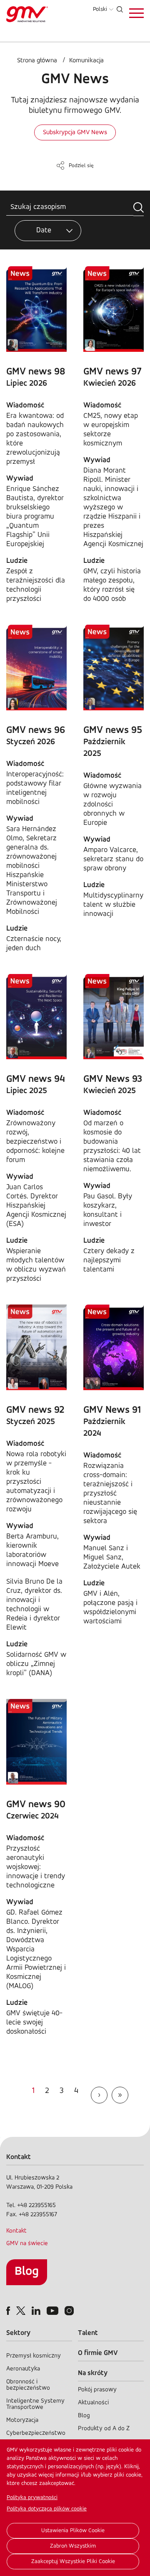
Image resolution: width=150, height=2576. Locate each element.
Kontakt (16, 2231)
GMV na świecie (27, 2244)
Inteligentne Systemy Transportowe (35, 2404)
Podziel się (81, 166)
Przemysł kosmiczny (34, 2356)
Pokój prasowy (97, 2390)
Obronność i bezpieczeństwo (28, 2385)
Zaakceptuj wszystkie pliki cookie (73, 2562)
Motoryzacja (22, 2420)
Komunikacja (86, 61)
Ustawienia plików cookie (73, 2531)
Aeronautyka (23, 2369)
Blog (27, 2272)
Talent (88, 2333)
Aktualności (93, 2403)
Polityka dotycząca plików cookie (47, 2509)
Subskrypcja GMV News (75, 132)
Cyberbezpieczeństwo (36, 2433)
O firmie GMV (98, 2353)
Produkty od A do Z (104, 2429)
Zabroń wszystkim (73, 2546)
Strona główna (37, 61)
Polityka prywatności (32, 2498)
